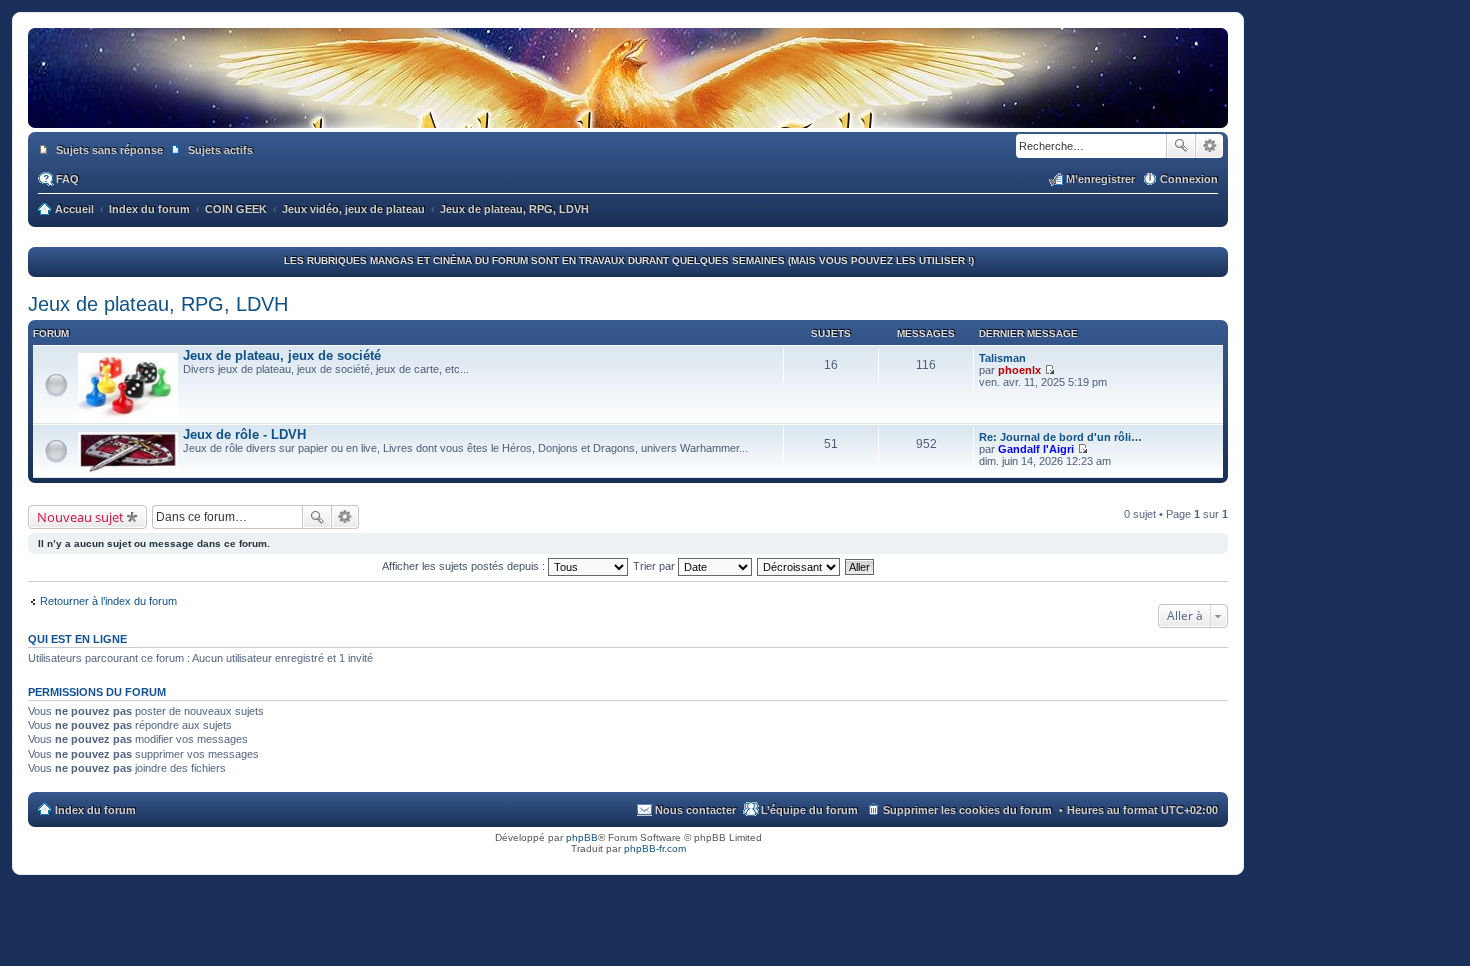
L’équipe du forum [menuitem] (809, 810)
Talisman (1002, 358)
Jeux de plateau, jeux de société (282, 355)
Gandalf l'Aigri (1036, 449)
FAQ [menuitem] (67, 179)
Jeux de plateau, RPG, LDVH (158, 304)
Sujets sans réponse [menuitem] (109, 150)
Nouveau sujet (80, 517)
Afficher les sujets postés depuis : (465, 566)
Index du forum (95, 810)
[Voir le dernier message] (1049, 370)
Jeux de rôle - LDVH (244, 434)
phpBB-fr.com (655, 848)
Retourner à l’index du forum (108, 601)
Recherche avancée (1209, 146)
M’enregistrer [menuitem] (1100, 179)
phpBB (582, 837)
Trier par (655, 566)
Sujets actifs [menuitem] (220, 150)
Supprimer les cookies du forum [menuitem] (967, 810)
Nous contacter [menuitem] (695, 810)
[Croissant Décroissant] (799, 566)
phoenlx (1019, 370)
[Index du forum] (628, 108)
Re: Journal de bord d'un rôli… (1060, 437)
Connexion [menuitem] (1189, 179)
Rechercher (1181, 146)
